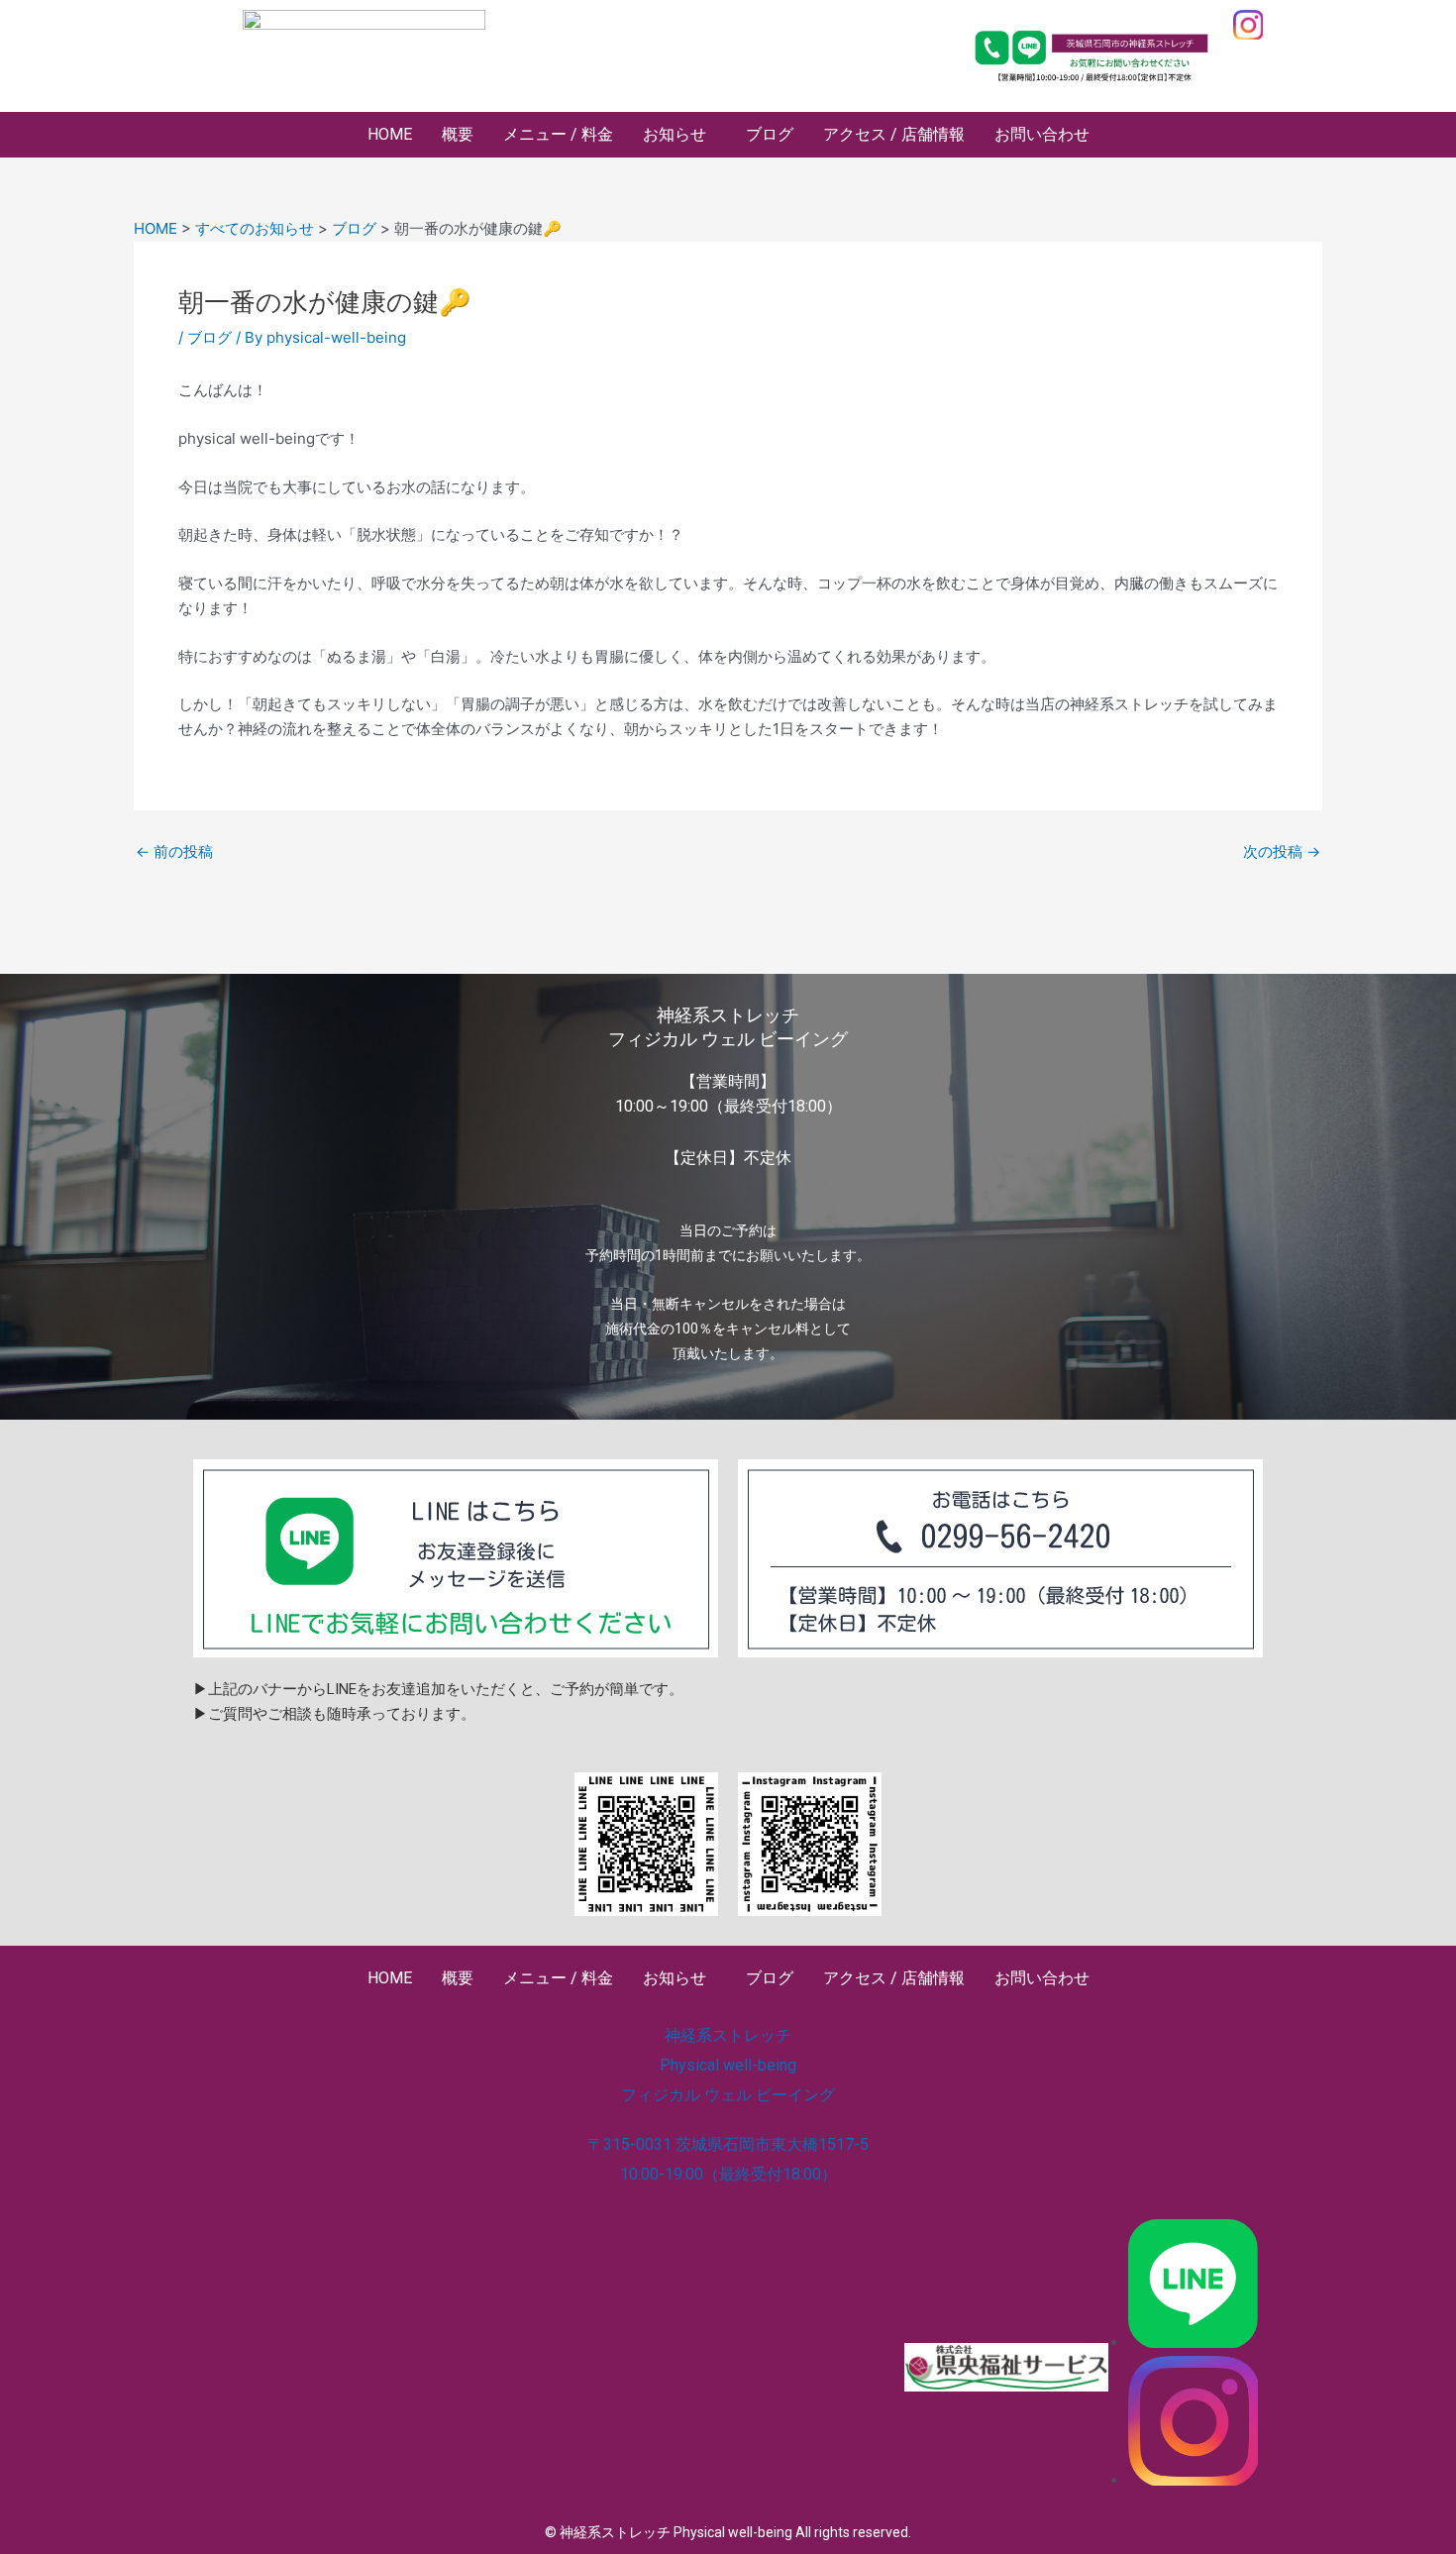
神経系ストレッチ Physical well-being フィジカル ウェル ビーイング (728, 2065)
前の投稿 (174, 851)
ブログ (770, 134)
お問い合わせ (1042, 134)
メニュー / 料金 (558, 134)
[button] (679, 135)
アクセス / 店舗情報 (894, 134)
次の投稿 (1282, 851)
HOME (390, 134)
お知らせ (675, 134)
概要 (458, 134)
